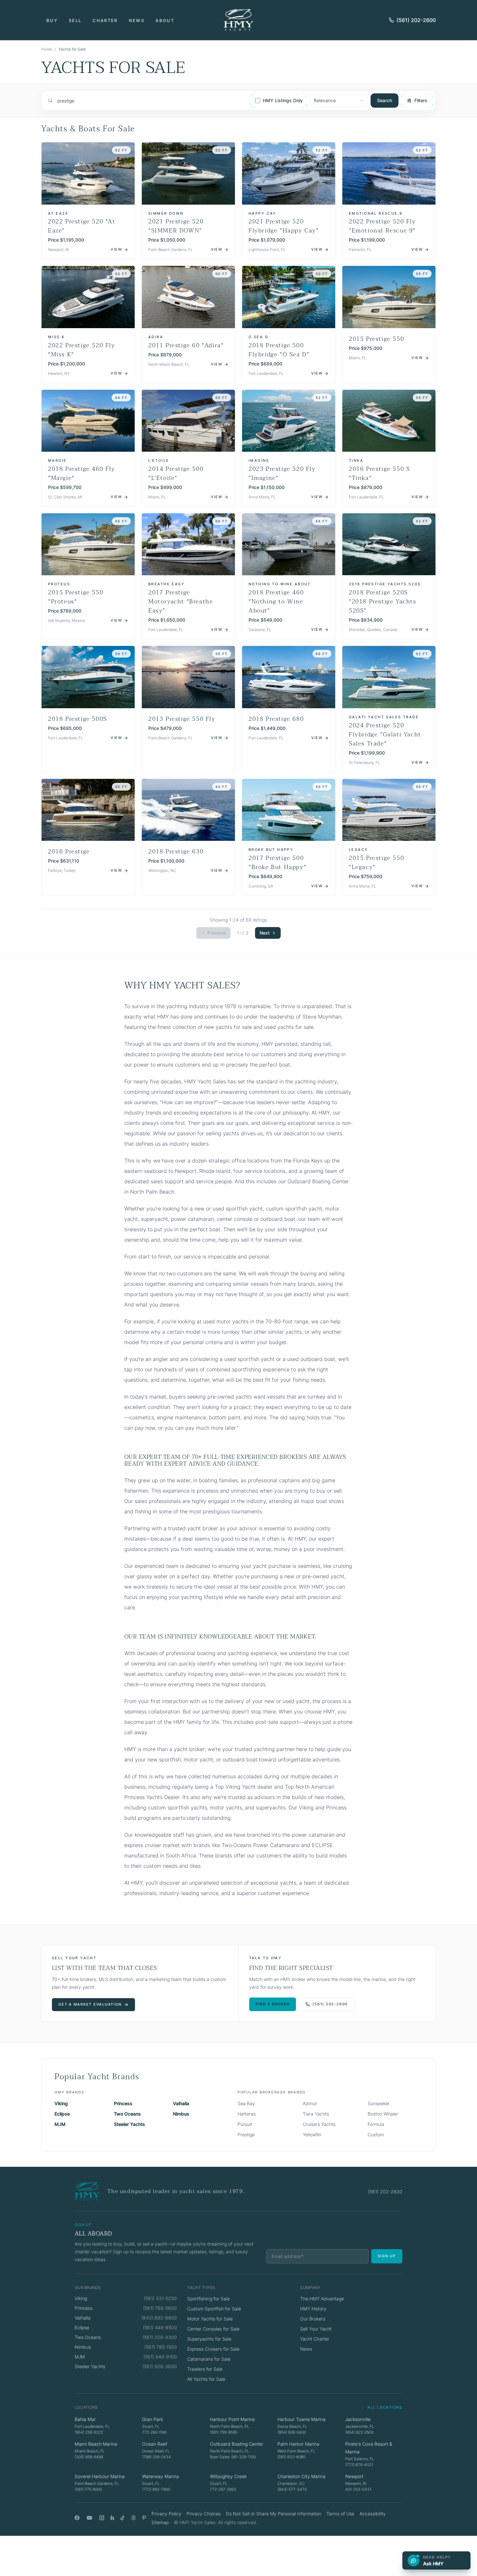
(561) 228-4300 (160, 2337)
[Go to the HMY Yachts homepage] (238, 20)
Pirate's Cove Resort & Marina (369, 2448)
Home (47, 49)
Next (265, 933)
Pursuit (245, 2124)
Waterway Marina (160, 2476)
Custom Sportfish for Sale (214, 2309)
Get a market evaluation (90, 2004)
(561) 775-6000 (88, 2489)
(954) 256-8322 (89, 2432)
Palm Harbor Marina (298, 2444)
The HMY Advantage (322, 2299)
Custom (376, 2135)
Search (385, 100)
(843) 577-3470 (292, 2489)
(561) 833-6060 (291, 2457)
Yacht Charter (315, 2339)
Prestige (246, 2135)
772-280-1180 (154, 2432)
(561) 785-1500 (161, 2347)
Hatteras (247, 2114)
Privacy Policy (166, 2514)
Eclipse (62, 2114)
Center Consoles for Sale (213, 2329)
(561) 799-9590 (224, 2432)
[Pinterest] (144, 2518)
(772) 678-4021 (359, 2465)
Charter (105, 20)
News (137, 20)
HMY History (313, 2309)
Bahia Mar (85, 2419)
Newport (354, 2476)
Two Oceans (127, 2114)
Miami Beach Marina (96, 2444)
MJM (60, 2124)
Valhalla (181, 2103)
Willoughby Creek (228, 2476)
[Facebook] (77, 2518)
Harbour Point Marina (232, 2419)
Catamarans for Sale (209, 2359)
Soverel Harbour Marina (100, 2476)
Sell (75, 20)
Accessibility (373, 2514)
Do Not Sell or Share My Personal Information (274, 2514)
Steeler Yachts (129, 2124)
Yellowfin (312, 2135)
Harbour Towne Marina (301, 2419)
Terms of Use (340, 2514)
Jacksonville (358, 2419)
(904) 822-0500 (359, 2432)
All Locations (385, 2407)
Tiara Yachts (316, 2114)
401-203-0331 (358, 2489)
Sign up (387, 2256)
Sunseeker (379, 2103)
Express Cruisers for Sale (213, 2349)
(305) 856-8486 (89, 2457)
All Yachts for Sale (206, 2379)
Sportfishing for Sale (208, 2299)
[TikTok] (122, 2518)
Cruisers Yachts (319, 2124)
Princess (123, 2103)
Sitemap (160, 2522)
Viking (61, 2103)
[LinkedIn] (112, 2518)
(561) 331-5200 (160, 2298)
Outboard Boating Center (237, 2444)
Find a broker (273, 2004)
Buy (52, 20)
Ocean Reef (155, 2444)
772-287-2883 (223, 2489)
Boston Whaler (383, 2114)
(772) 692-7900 (156, 2489)
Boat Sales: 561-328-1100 (233, 2457)
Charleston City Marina (301, 2476)
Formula (376, 2124)
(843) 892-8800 (159, 2318)
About (165, 20)
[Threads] (134, 2518)
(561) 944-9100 (160, 2357)
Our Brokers (313, 2319)
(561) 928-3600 (160, 2366)
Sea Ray (246, 2103)
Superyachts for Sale (209, 2339)
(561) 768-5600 (160, 2308)
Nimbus (181, 2114)
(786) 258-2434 (157, 2457)
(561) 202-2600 (416, 20)
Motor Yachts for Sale (210, 2319)
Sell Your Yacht (316, 2329)
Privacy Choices (204, 2514)
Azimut (310, 2103)
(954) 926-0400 (292, 2432)
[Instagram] (102, 2518)
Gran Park (153, 2419)
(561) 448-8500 (160, 2327)
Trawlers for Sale (205, 2369)
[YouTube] (89, 2518)
